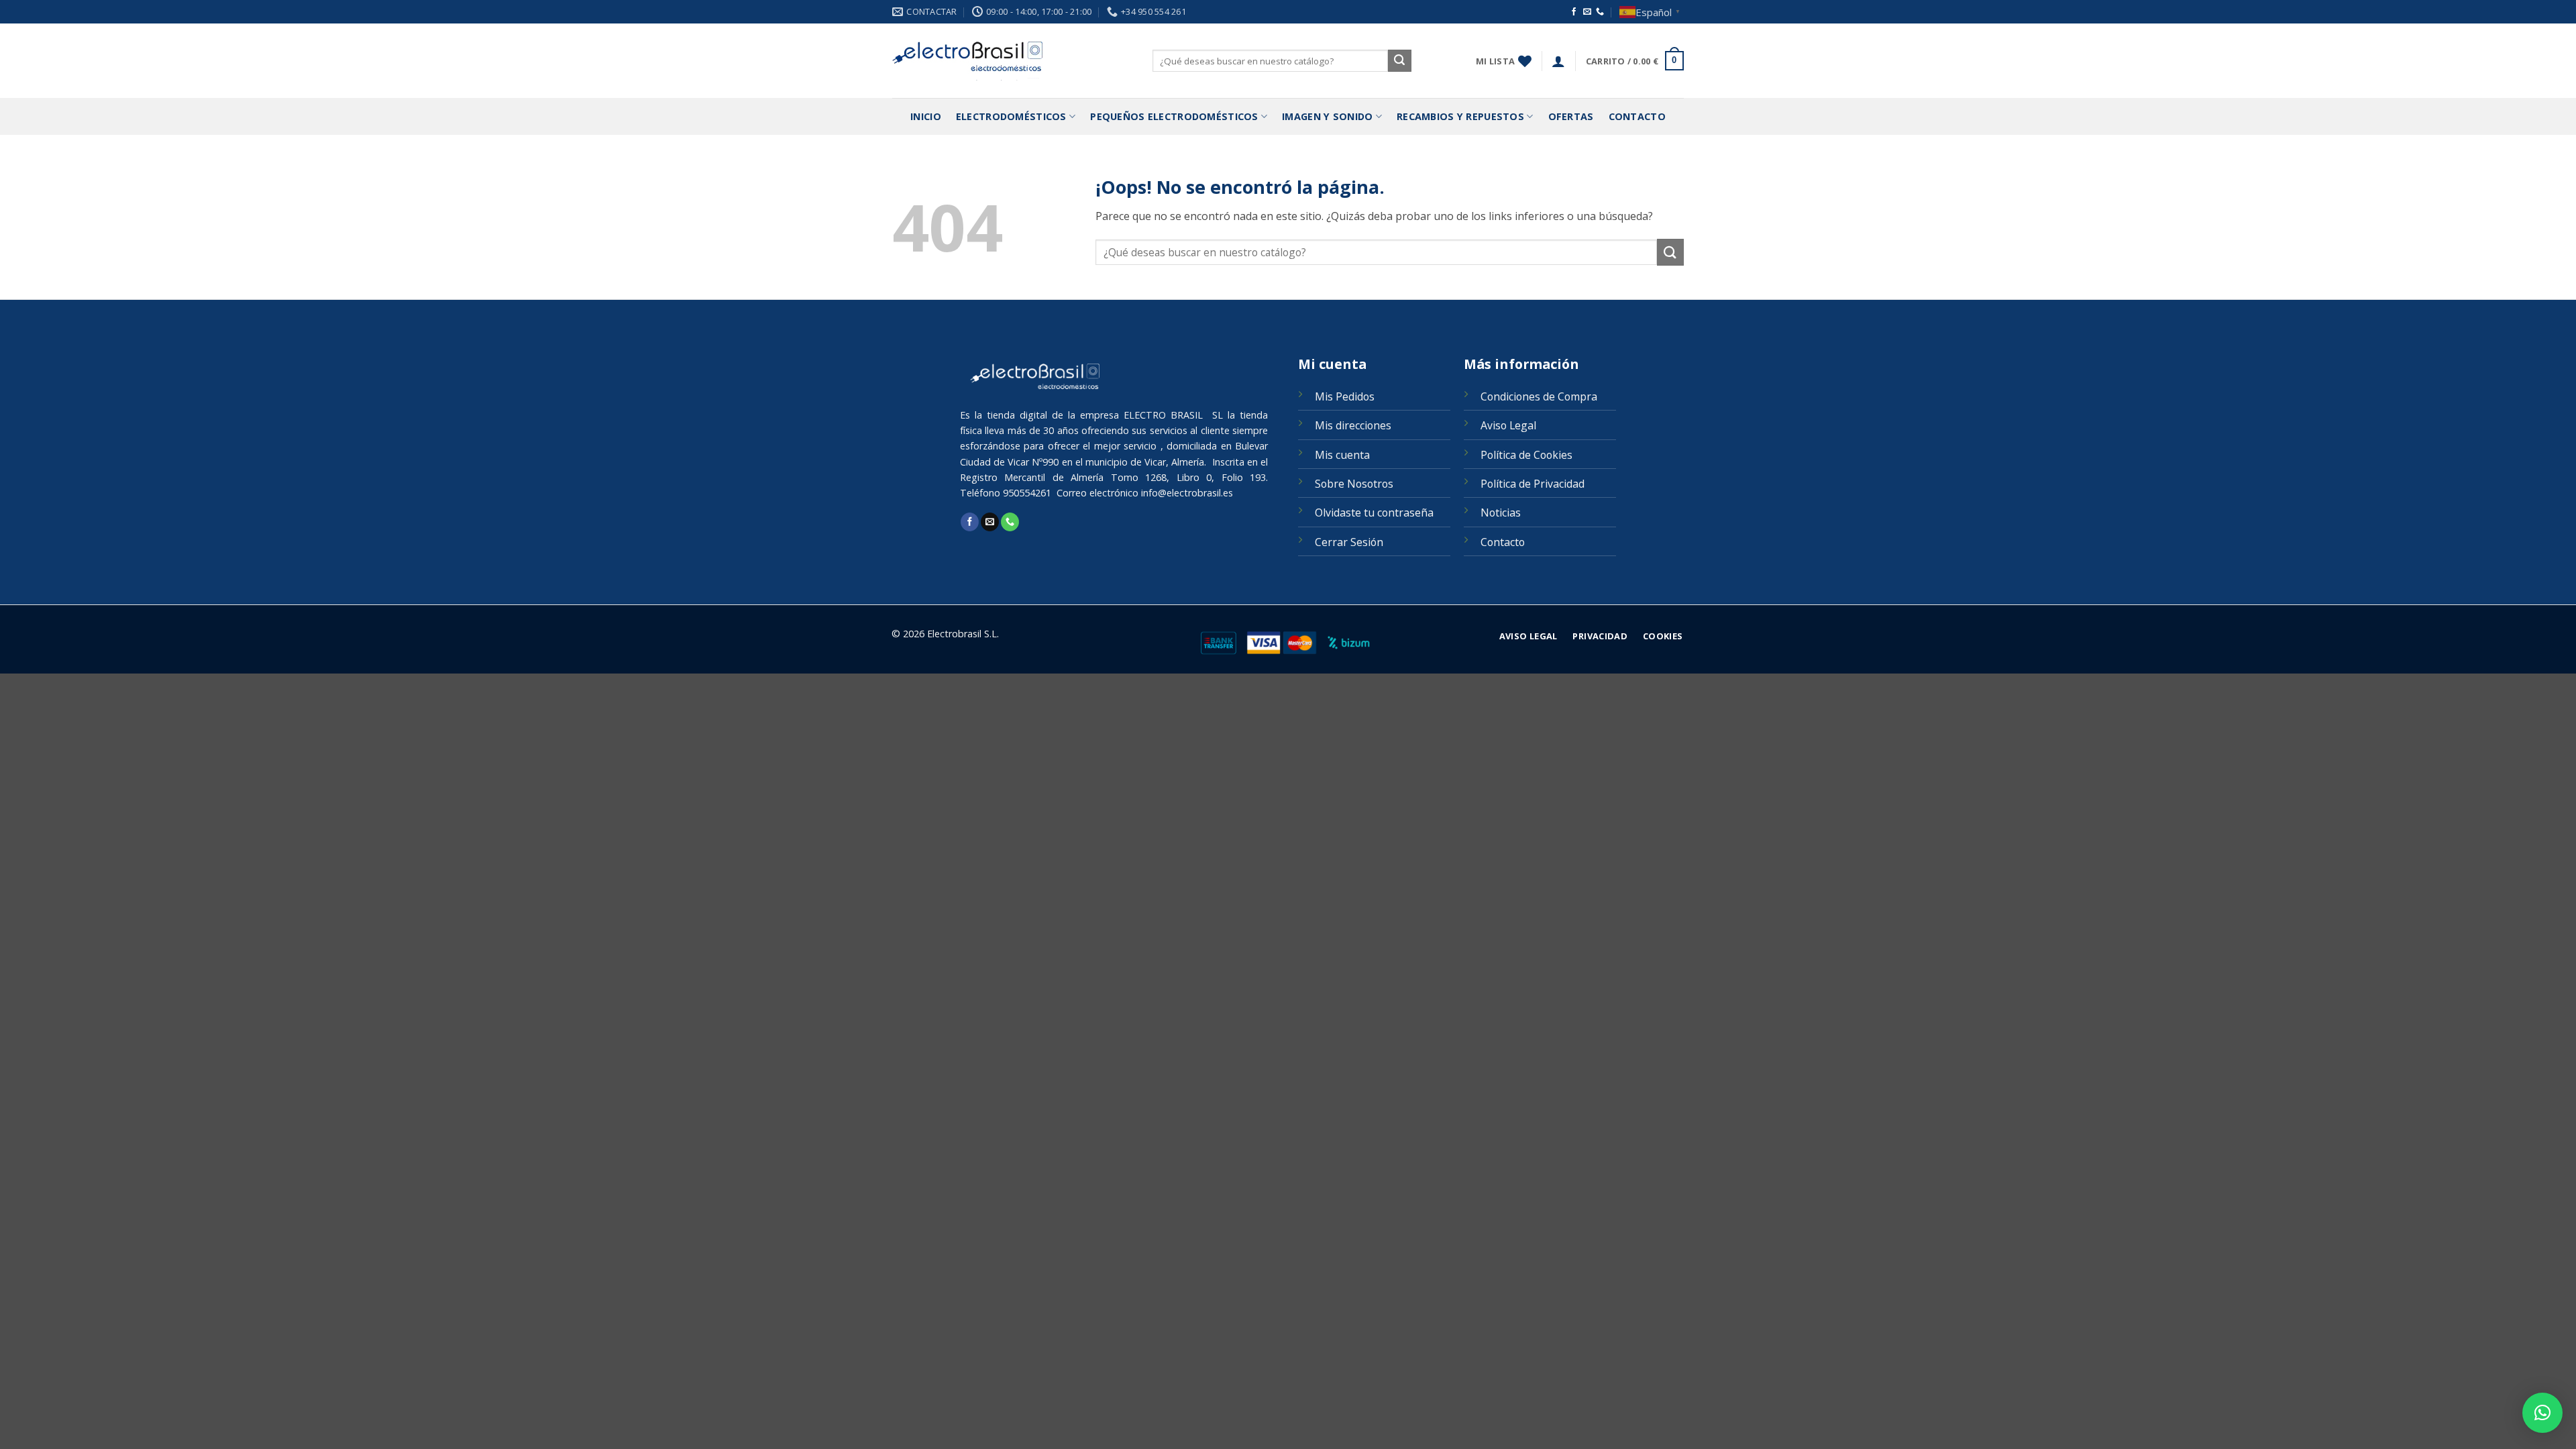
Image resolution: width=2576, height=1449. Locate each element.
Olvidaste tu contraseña (1374, 513)
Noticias (1501, 513)
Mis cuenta (1342, 455)
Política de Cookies (1526, 455)
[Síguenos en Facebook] (1574, 12)
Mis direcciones (1353, 425)
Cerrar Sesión (1349, 542)
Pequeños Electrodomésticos (1174, 116)
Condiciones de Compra (1539, 396)
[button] (1558, 61)
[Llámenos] (1600, 12)
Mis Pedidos (1345, 396)
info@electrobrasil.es (1187, 493)
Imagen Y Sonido (1327, 116)
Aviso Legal (1508, 425)
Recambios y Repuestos (1460, 116)
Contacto (1637, 116)
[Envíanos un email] (1587, 12)
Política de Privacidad (1533, 484)
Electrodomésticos (1011, 116)
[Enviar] (1399, 61)
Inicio (926, 116)
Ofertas (1571, 116)
